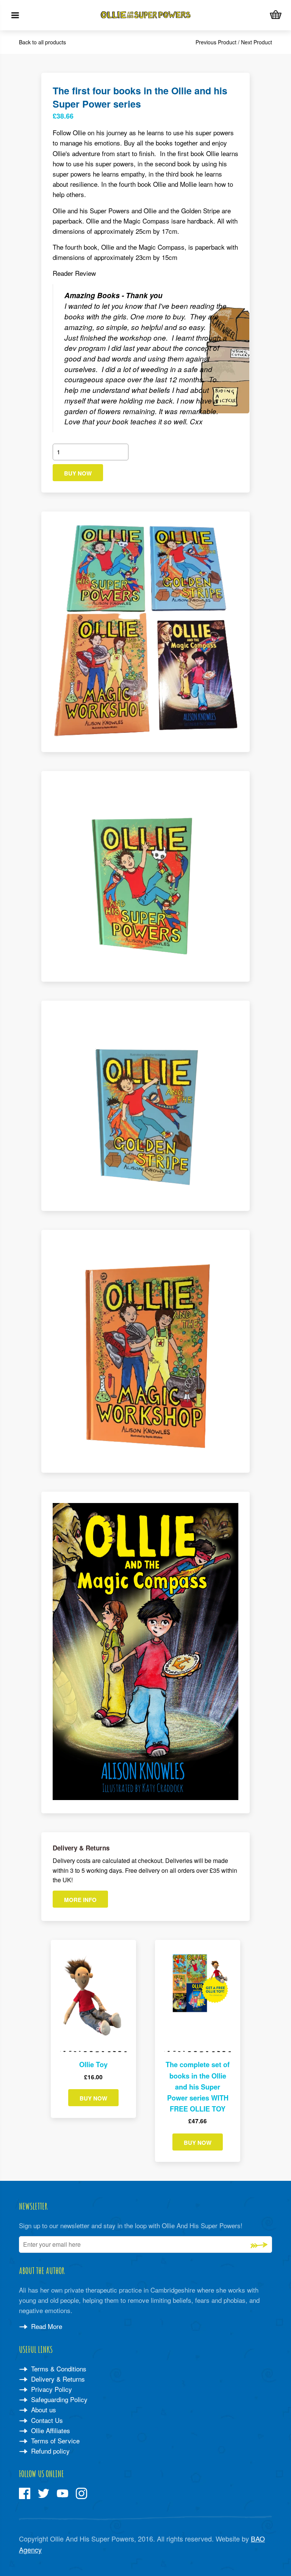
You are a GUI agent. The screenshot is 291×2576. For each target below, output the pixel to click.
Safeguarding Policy (58, 2399)
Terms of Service (54, 2441)
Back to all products (42, 42)
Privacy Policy (51, 2389)
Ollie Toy (93, 2065)
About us (43, 2409)
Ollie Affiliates (50, 2430)
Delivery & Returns (57, 2379)
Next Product (257, 42)
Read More (46, 2326)
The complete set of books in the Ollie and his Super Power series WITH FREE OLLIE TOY (198, 2087)
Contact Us (46, 2420)
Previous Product (216, 42)
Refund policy (49, 2451)
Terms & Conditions (58, 2369)
